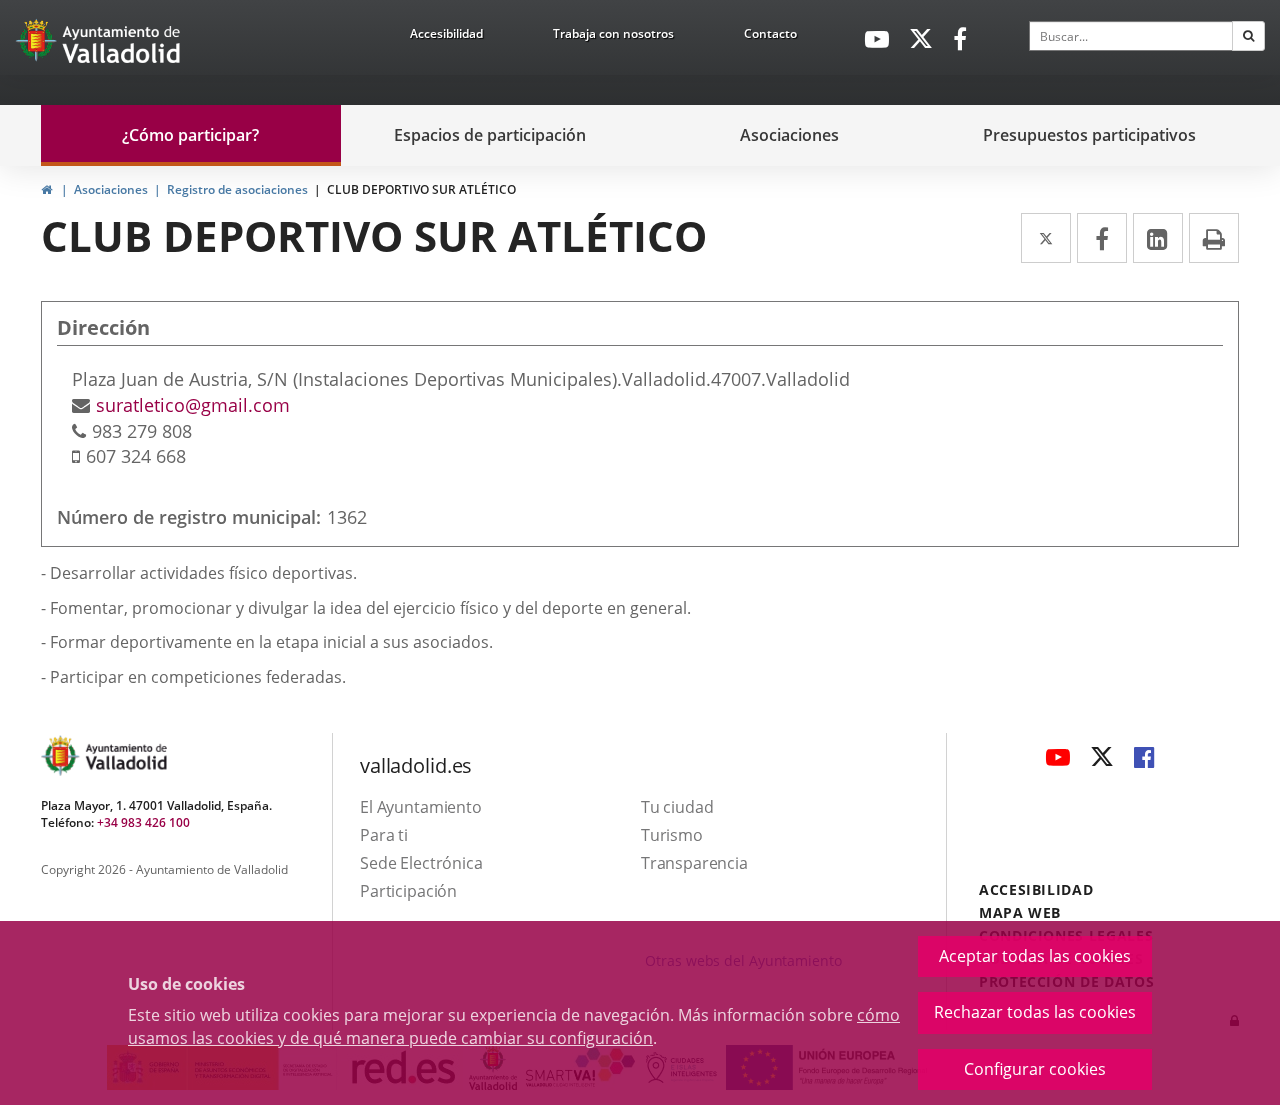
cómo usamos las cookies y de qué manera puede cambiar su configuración (514, 1026)
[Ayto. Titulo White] (122, 45)
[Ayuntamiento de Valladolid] (38, 45)
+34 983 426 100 (143, 822)
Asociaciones (111, 189)
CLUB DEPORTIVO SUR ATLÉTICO (421, 189)
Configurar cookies (1035, 1069)
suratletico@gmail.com (193, 405)
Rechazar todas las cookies (1035, 1012)
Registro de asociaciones (237, 189)
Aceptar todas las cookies (1035, 956)
